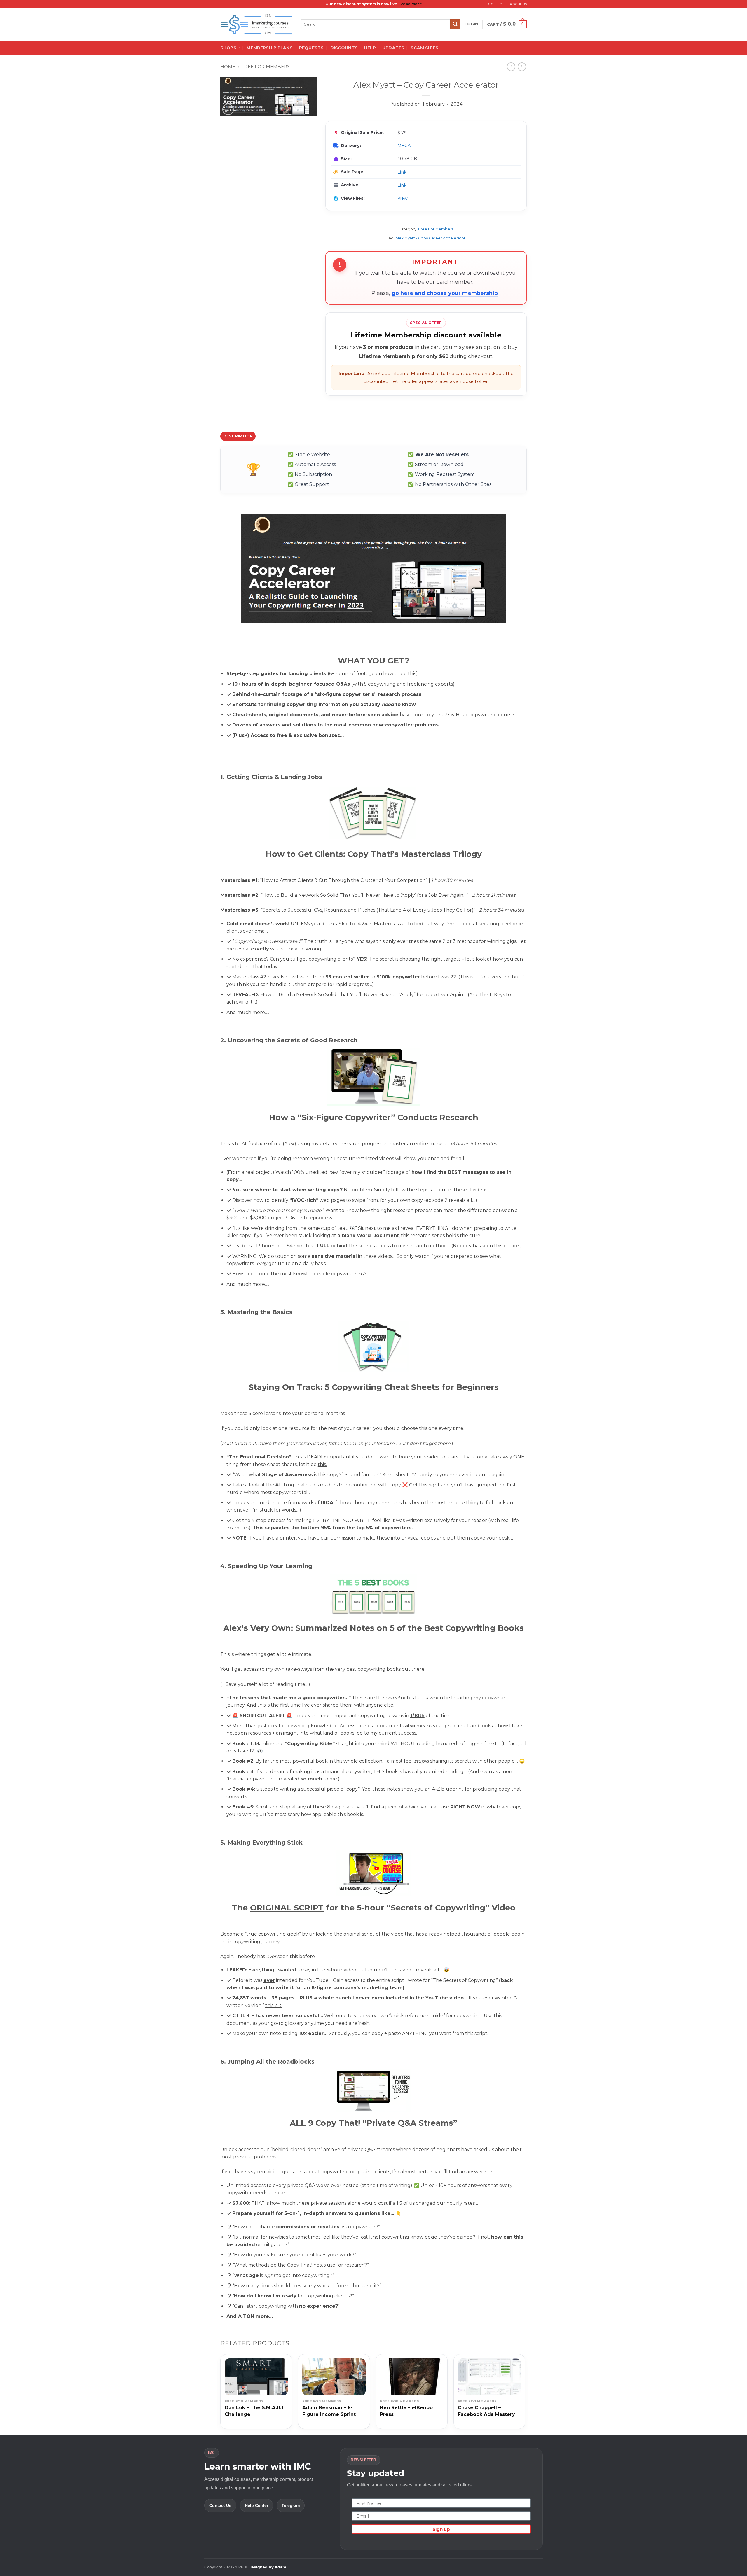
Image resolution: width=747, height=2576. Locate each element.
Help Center (256, 2505)
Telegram (291, 2505)
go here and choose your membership (445, 293)
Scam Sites (424, 48)
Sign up (441, 2529)
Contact (496, 4)
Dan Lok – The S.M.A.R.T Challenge (255, 2411)
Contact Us (220, 2505)
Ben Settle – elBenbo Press (406, 2411)
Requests (311, 48)
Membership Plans (269, 48)
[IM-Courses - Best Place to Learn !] (256, 24)
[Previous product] (522, 67)
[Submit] (455, 24)
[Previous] (221, 2394)
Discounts (344, 48)
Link (402, 172)
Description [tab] (238, 436)
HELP (370, 48)
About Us (518, 4)
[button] (471, 24)
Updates (393, 48)
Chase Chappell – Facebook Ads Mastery (486, 2411)
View (403, 198)
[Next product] (511, 67)
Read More (411, 4)
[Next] (525, 2394)
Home (228, 67)
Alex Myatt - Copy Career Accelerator (430, 238)
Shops (228, 48)
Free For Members (266, 67)
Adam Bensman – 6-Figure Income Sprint (329, 2411)
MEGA (404, 146)
